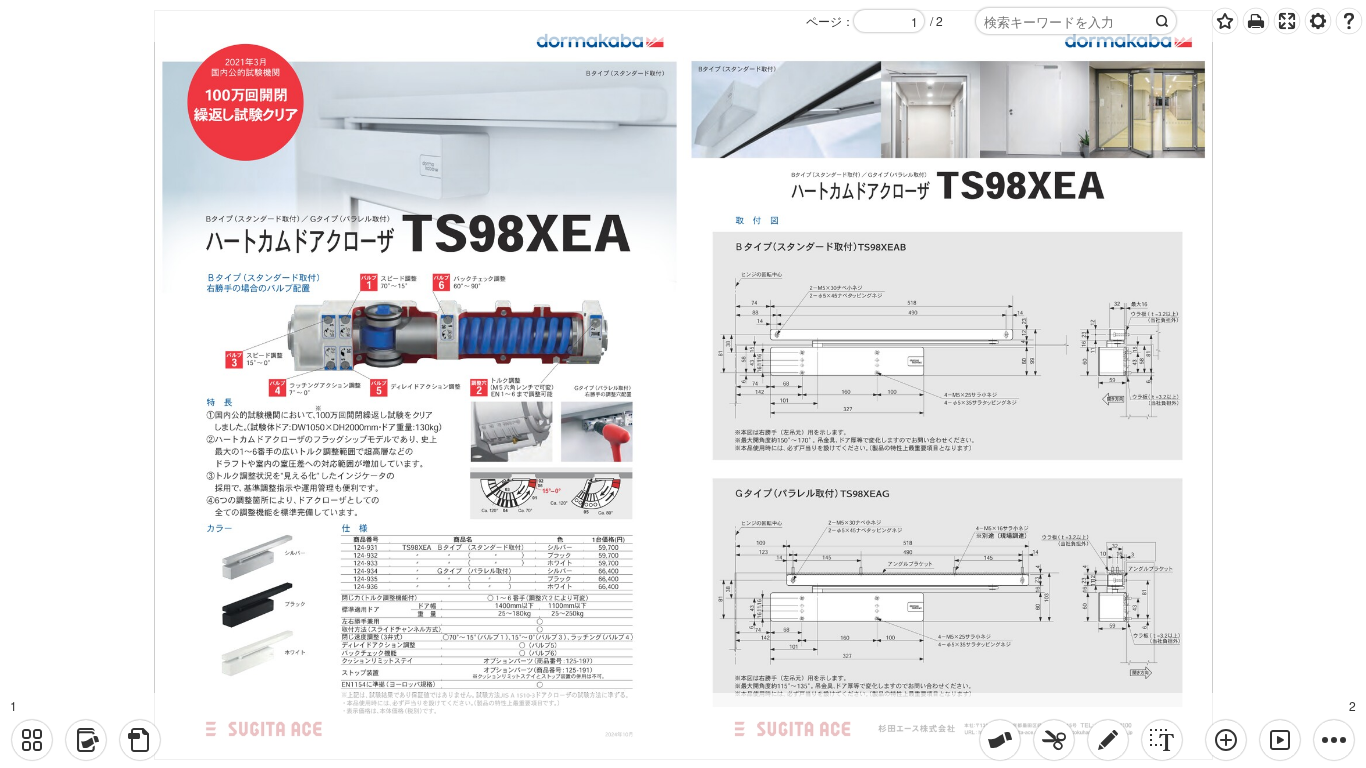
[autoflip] (1280, 740)
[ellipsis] (1334, 740)
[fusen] (1000, 740)
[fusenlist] (86, 740)
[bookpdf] (140, 740)
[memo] (1108, 740)
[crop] (1054, 740)
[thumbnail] (32, 740)
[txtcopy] (1162, 740)
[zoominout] (1226, 740)
